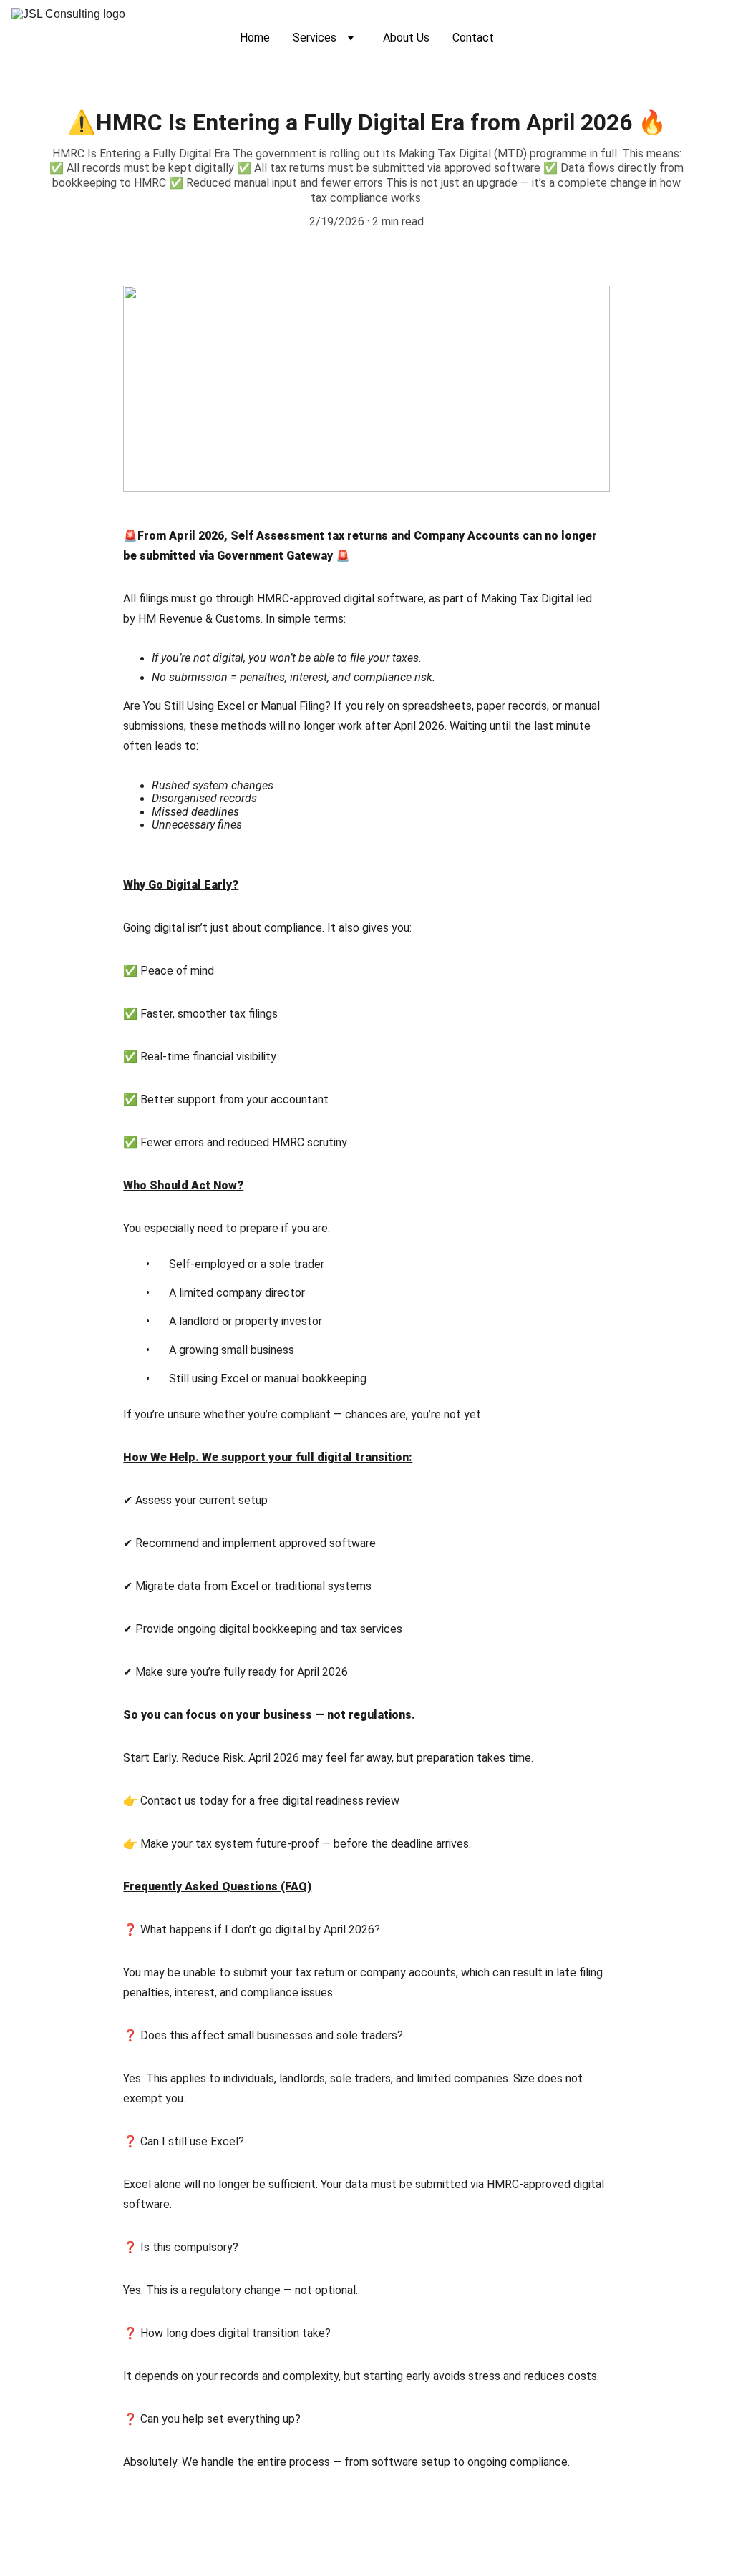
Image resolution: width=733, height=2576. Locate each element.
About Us (406, 38)
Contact (473, 38)
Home (255, 38)
